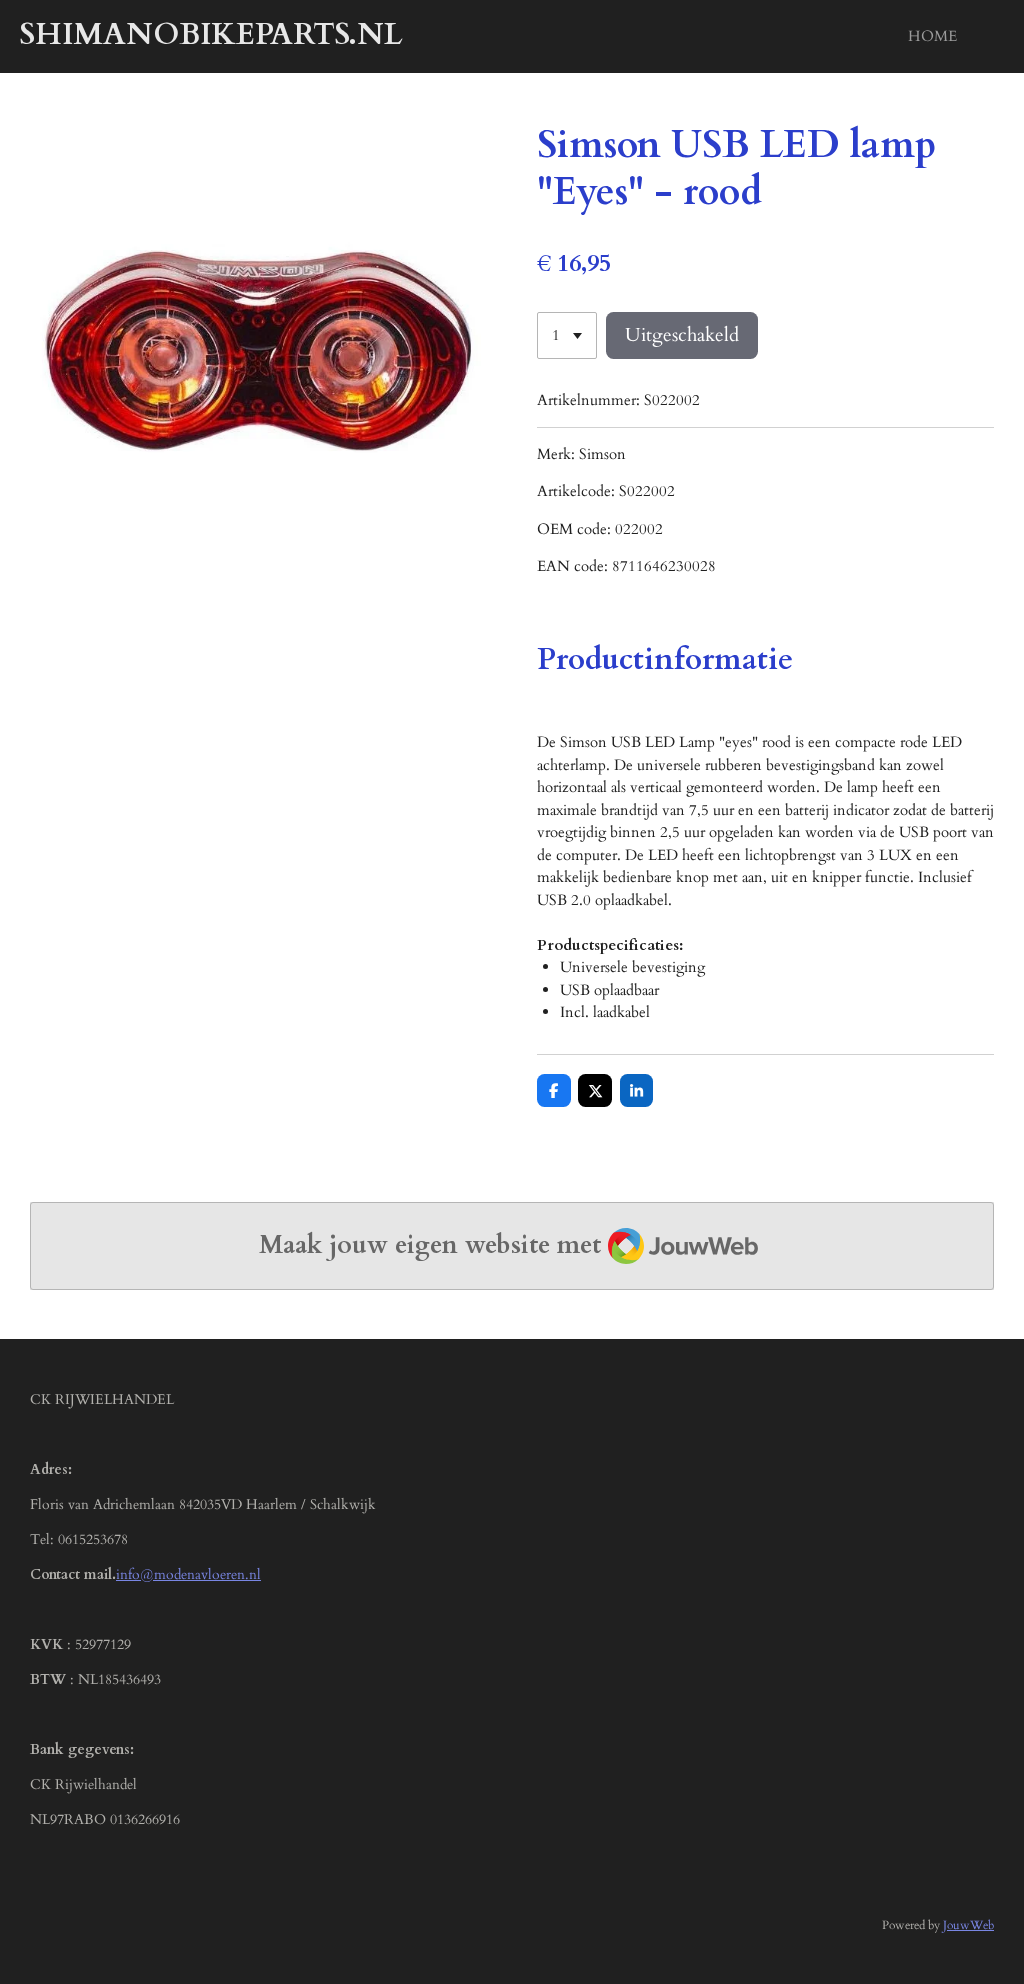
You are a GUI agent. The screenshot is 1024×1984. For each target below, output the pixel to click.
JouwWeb (968, 1925)
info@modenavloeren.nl (188, 1574)
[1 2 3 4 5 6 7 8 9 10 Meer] (567, 335)
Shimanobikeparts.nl (211, 34)
